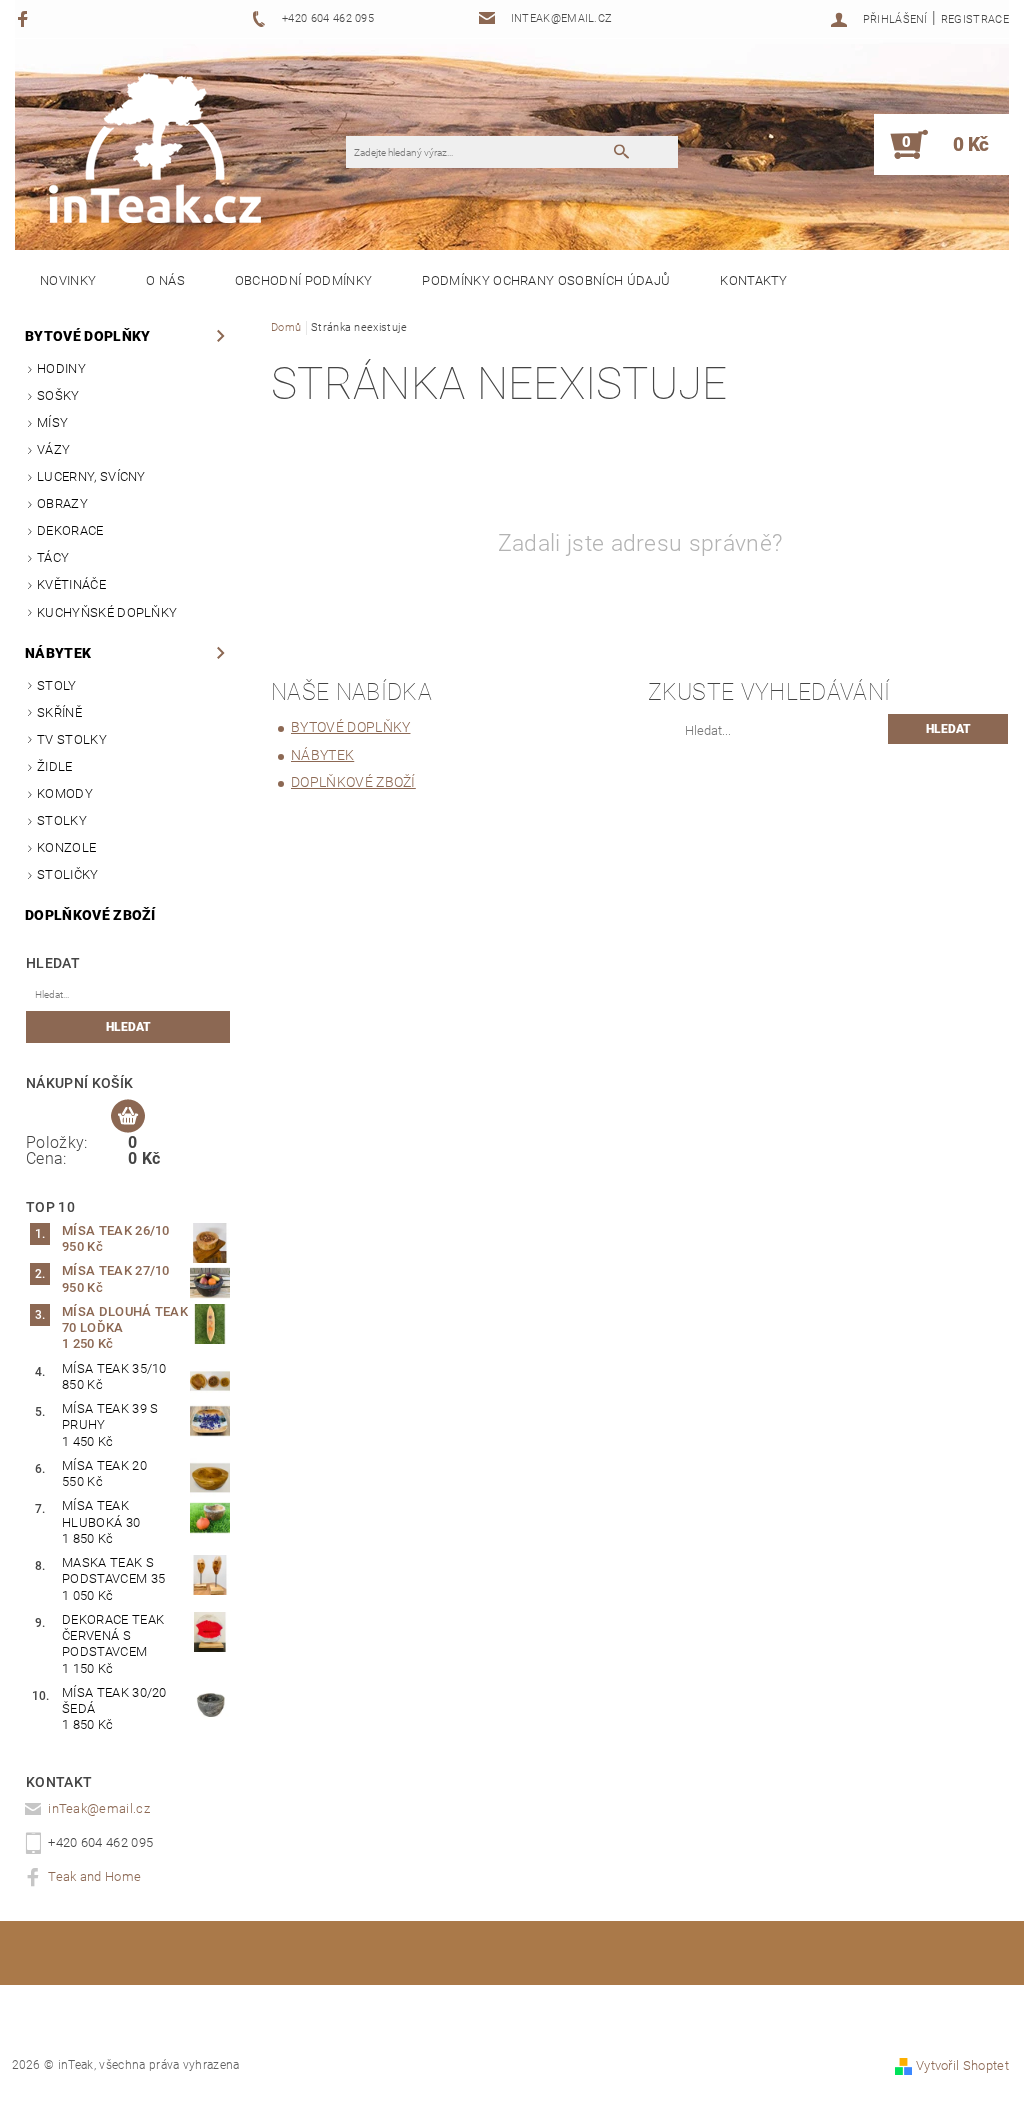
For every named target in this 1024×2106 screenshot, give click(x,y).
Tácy (53, 557)
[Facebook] (25, 18)
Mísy (52, 422)
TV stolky (72, 739)
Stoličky (68, 874)
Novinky (68, 280)
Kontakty (754, 280)
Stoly (57, 685)
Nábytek (58, 653)
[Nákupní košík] (128, 1117)
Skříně (59, 712)
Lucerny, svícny (91, 476)
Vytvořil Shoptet (962, 2065)
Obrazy (62, 503)
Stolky (62, 820)
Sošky (58, 395)
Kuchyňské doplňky (107, 612)
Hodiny (61, 368)
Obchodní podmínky (303, 280)
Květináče (71, 584)
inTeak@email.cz (99, 1808)
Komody (65, 793)
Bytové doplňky (87, 336)
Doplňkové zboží (90, 915)
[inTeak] (155, 133)
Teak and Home (94, 1876)
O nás (165, 280)
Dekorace (70, 530)
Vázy (53, 449)
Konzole (66, 847)
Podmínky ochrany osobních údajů (546, 280)
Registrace (975, 19)
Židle (55, 766)
